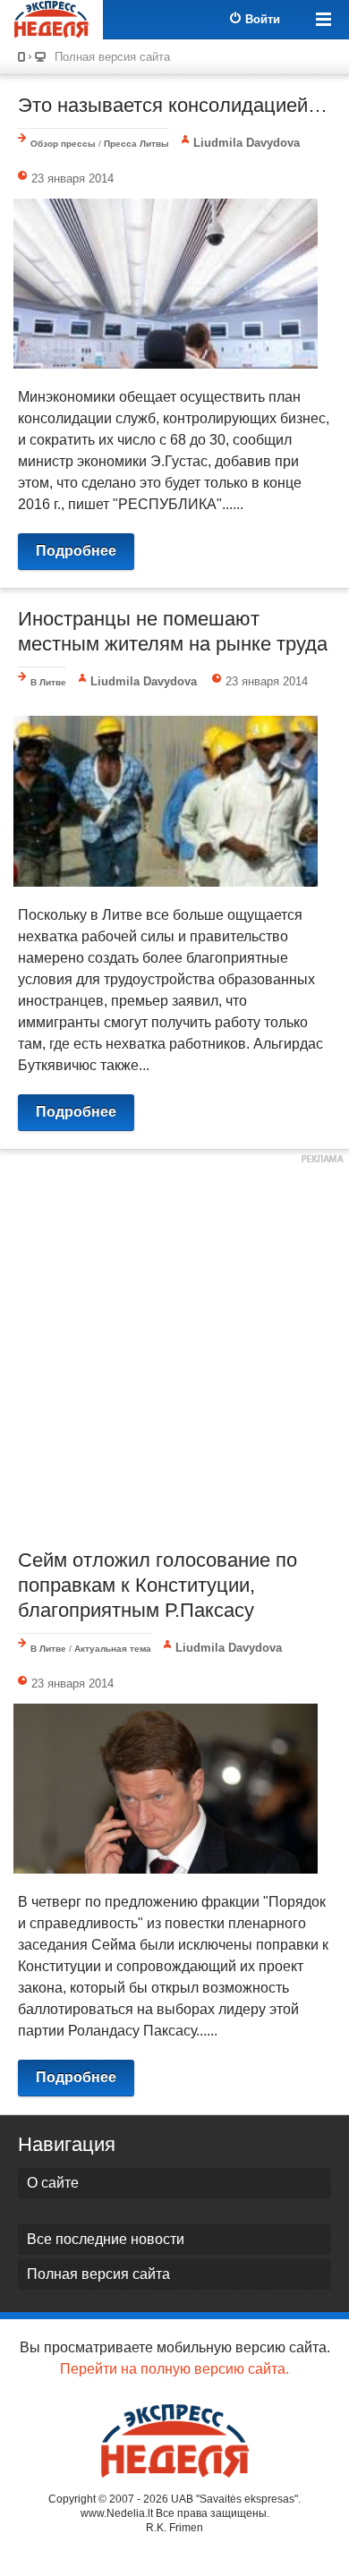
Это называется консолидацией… (173, 105)
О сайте (53, 2183)
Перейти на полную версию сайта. (174, 2369)
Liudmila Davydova (247, 143)
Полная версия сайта (112, 57)
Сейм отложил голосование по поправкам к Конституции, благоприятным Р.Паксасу (157, 1585)
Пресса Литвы (136, 144)
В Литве (48, 682)
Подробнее (76, 551)
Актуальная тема (113, 1649)
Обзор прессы (63, 144)
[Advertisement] (174, 1347)
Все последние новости (106, 2239)
